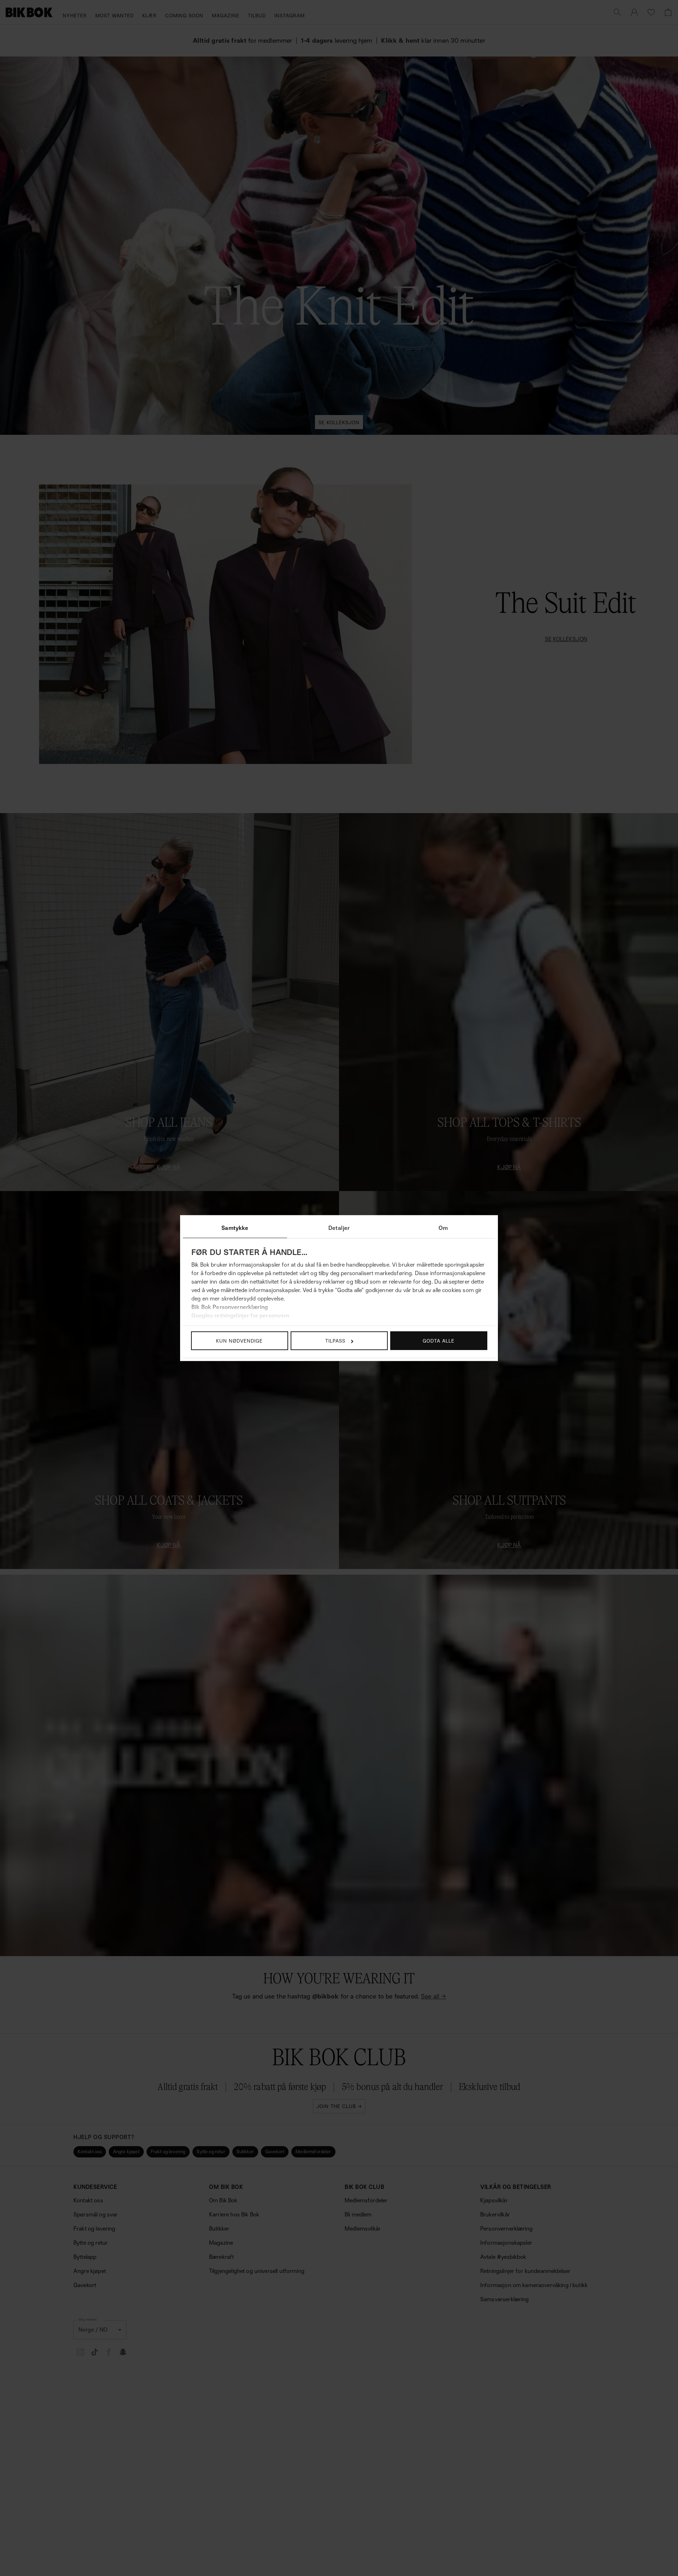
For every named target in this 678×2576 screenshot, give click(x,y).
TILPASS (335, 1341)
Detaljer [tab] (339, 1228)
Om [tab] (443, 1228)
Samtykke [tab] (235, 1228)
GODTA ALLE (439, 1341)
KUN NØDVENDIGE (239, 1341)
